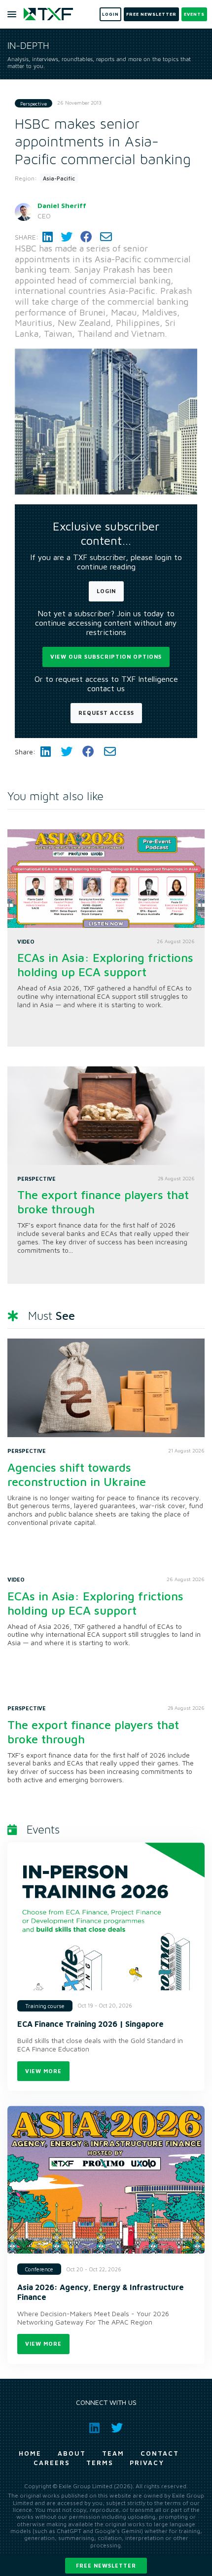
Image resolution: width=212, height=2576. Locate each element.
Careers (52, 2463)
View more (43, 2071)
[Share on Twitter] (67, 237)
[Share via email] (106, 237)
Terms (100, 2463)
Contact (160, 2453)
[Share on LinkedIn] (48, 237)
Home (30, 2453)
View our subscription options (106, 656)
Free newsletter (106, 2565)
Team (113, 2453)
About (72, 2453)
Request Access (106, 713)
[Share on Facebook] (86, 237)
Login (106, 591)
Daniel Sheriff (62, 205)
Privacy (147, 2463)
